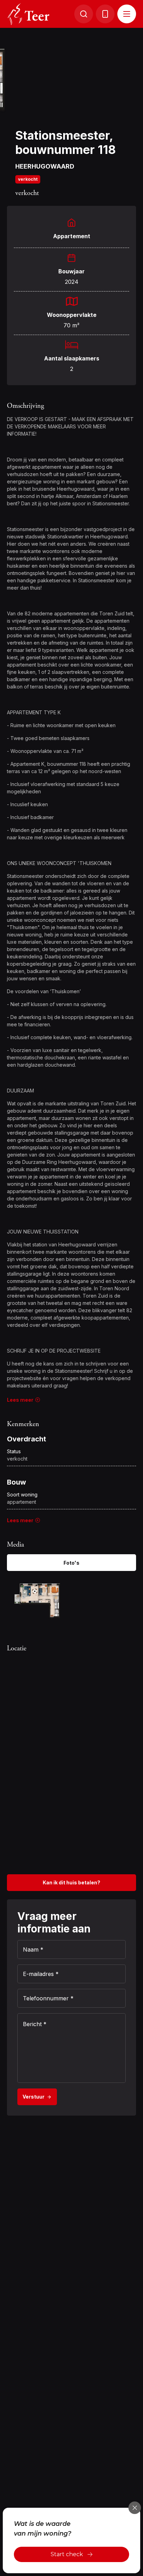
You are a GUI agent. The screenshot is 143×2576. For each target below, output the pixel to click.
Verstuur (33, 2097)
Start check (67, 2554)
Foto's (71, 1563)
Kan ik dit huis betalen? (71, 1882)
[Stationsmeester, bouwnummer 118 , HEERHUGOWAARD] (37, 1600)
